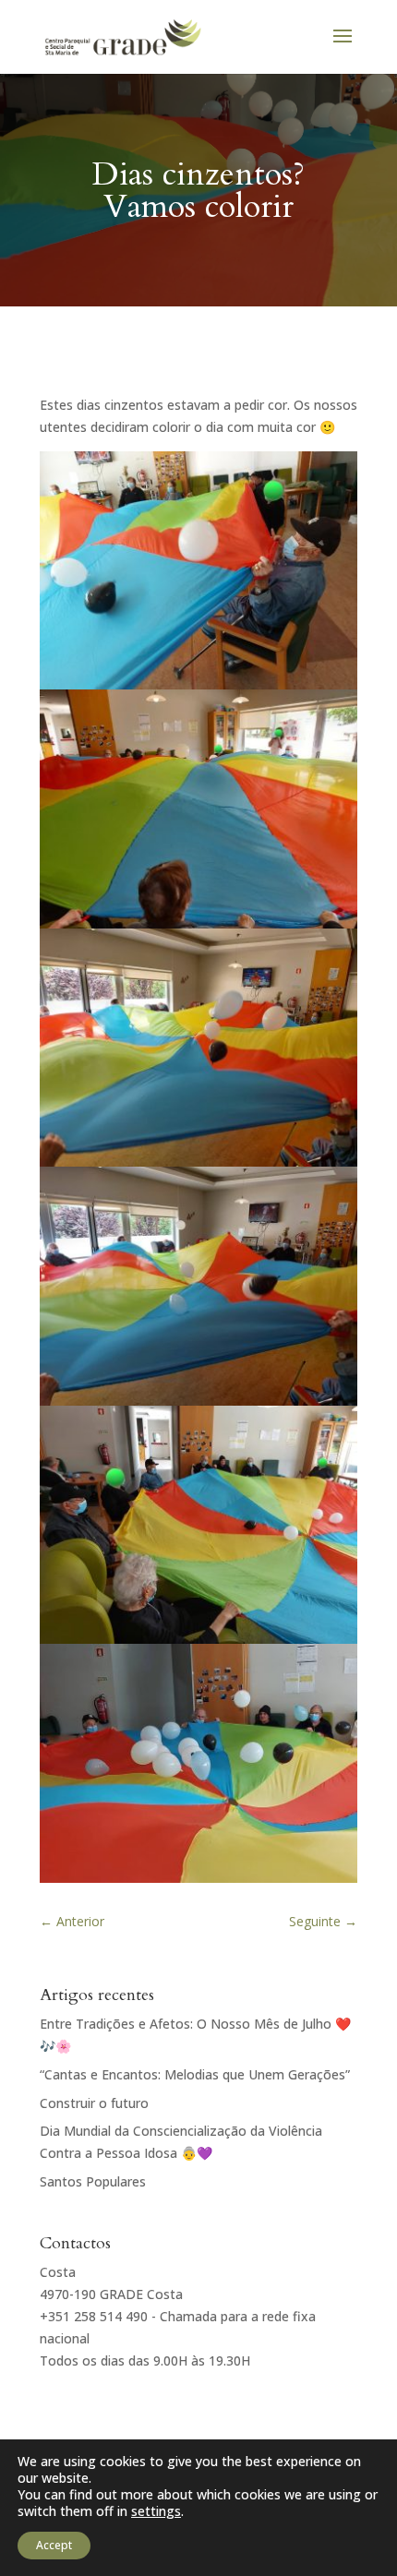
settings (156, 2511)
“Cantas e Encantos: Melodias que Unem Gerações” (195, 2074)
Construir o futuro (94, 2103)
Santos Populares (93, 2181)
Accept (54, 2545)
